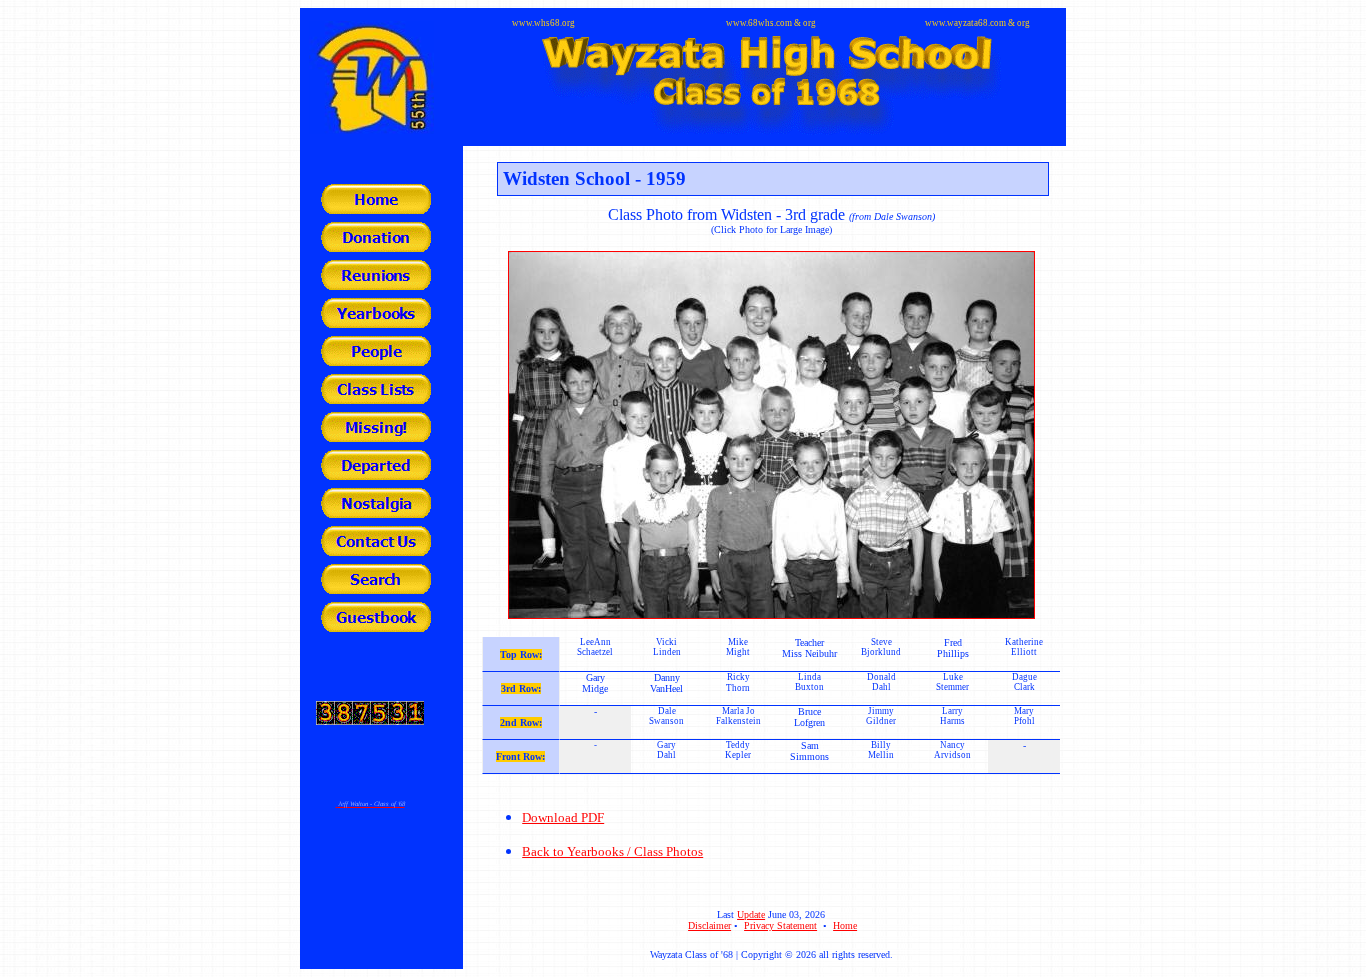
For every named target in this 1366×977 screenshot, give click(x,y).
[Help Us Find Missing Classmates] (376, 436)
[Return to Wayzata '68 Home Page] (771, 126)
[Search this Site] (376, 588)
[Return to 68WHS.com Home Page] (376, 208)
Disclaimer (709, 925)
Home (845, 925)
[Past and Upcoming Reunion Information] (376, 284)
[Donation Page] (376, 246)
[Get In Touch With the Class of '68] (376, 550)
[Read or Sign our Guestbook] (376, 626)
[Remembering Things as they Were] (376, 512)
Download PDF (563, 817)
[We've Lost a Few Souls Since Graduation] (376, 474)
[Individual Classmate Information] (376, 360)
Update (751, 914)
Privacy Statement (780, 925)
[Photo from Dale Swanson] (771, 429)
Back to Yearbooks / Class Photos (612, 851)
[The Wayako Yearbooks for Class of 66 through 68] (376, 322)
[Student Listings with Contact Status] (376, 398)
